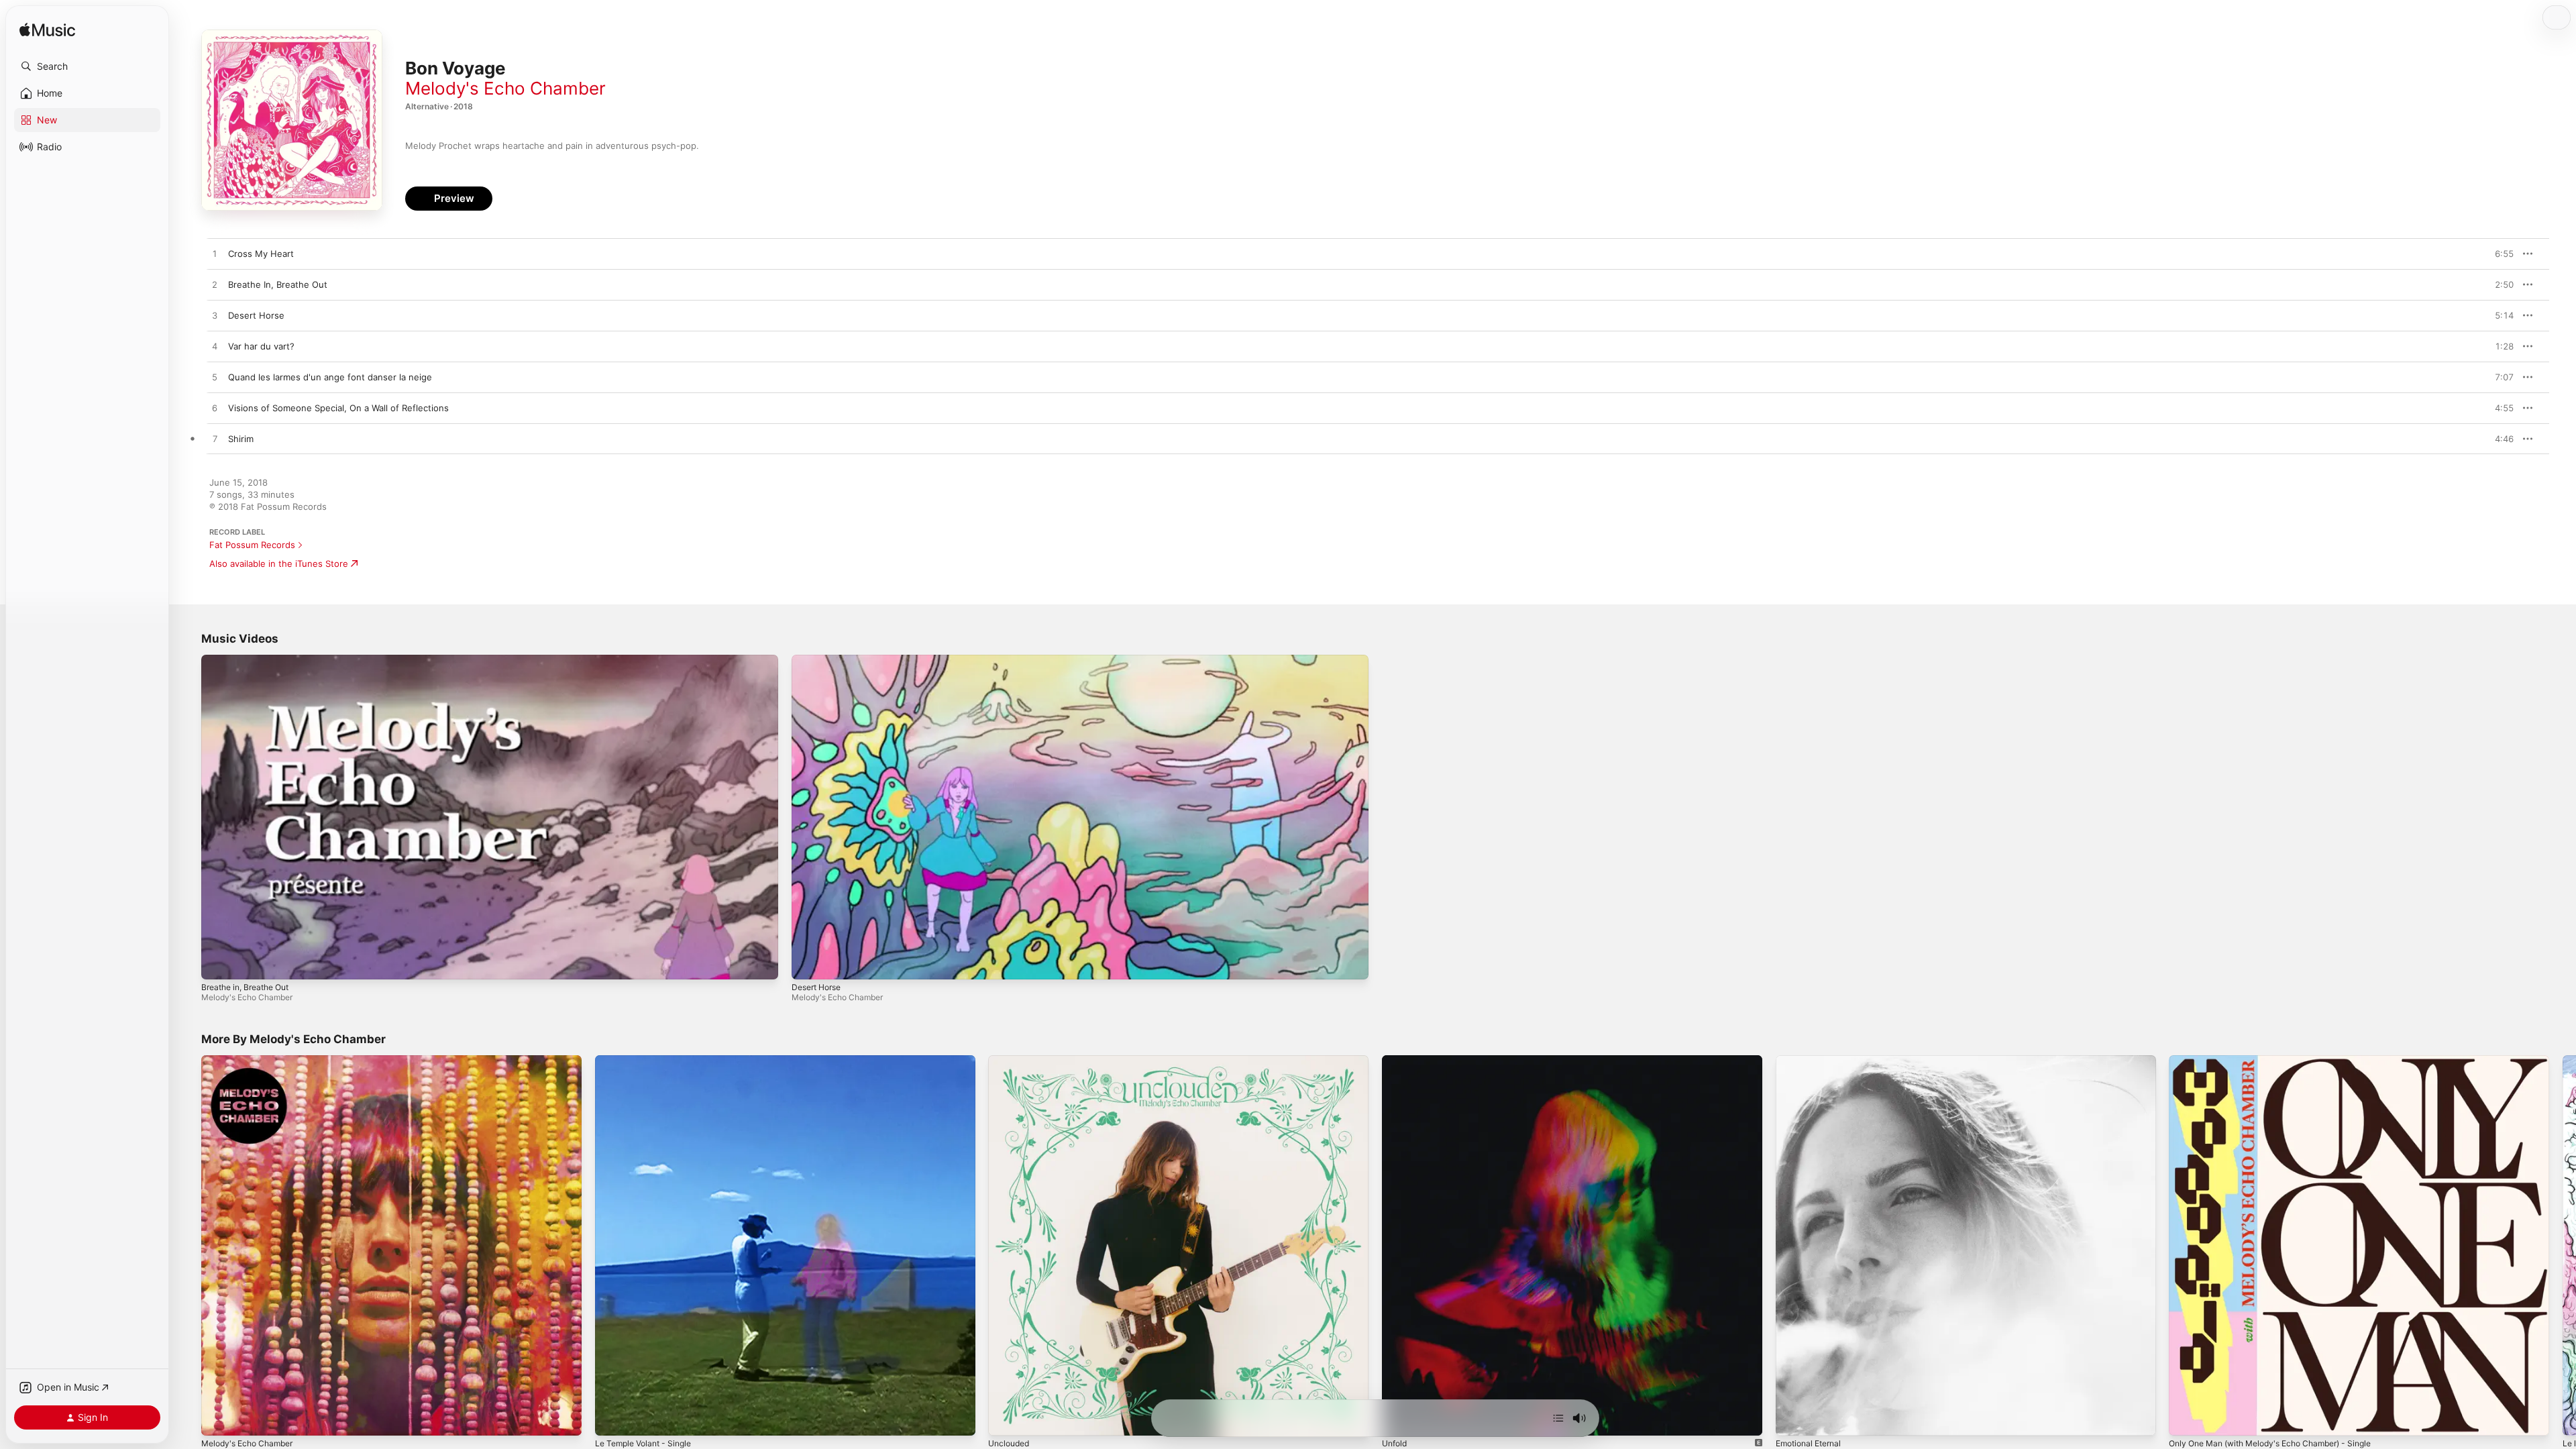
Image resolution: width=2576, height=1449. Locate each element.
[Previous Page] (188, 1246)
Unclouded (1011, 1061)
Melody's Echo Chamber (505, 88)
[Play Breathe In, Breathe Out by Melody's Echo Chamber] (215, 285)
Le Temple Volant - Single (648, 1061)
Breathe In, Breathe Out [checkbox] (278, 284)
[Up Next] (1558, 1418)
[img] (47, 31)
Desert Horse (816, 987)
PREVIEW (2499, 254)
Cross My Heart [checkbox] (261, 254)
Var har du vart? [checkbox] (261, 346)
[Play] (218, 963)
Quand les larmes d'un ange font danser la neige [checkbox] (330, 377)
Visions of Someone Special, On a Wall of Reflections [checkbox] (338, 408)
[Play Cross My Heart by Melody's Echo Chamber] (215, 254)
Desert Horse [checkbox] (256, 315)
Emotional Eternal (1812, 1061)
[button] (87, 66)
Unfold (1396, 1061)
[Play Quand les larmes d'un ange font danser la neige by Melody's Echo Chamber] (215, 378)
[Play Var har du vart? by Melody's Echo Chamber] (215, 347)
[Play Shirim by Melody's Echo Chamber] (215, 439)
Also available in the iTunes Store (279, 563)
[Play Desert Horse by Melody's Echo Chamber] (215, 316)
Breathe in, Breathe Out (245, 987)
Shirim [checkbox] (241, 439)
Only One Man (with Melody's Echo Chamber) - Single (2282, 1061)
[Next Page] (2563, 1246)
